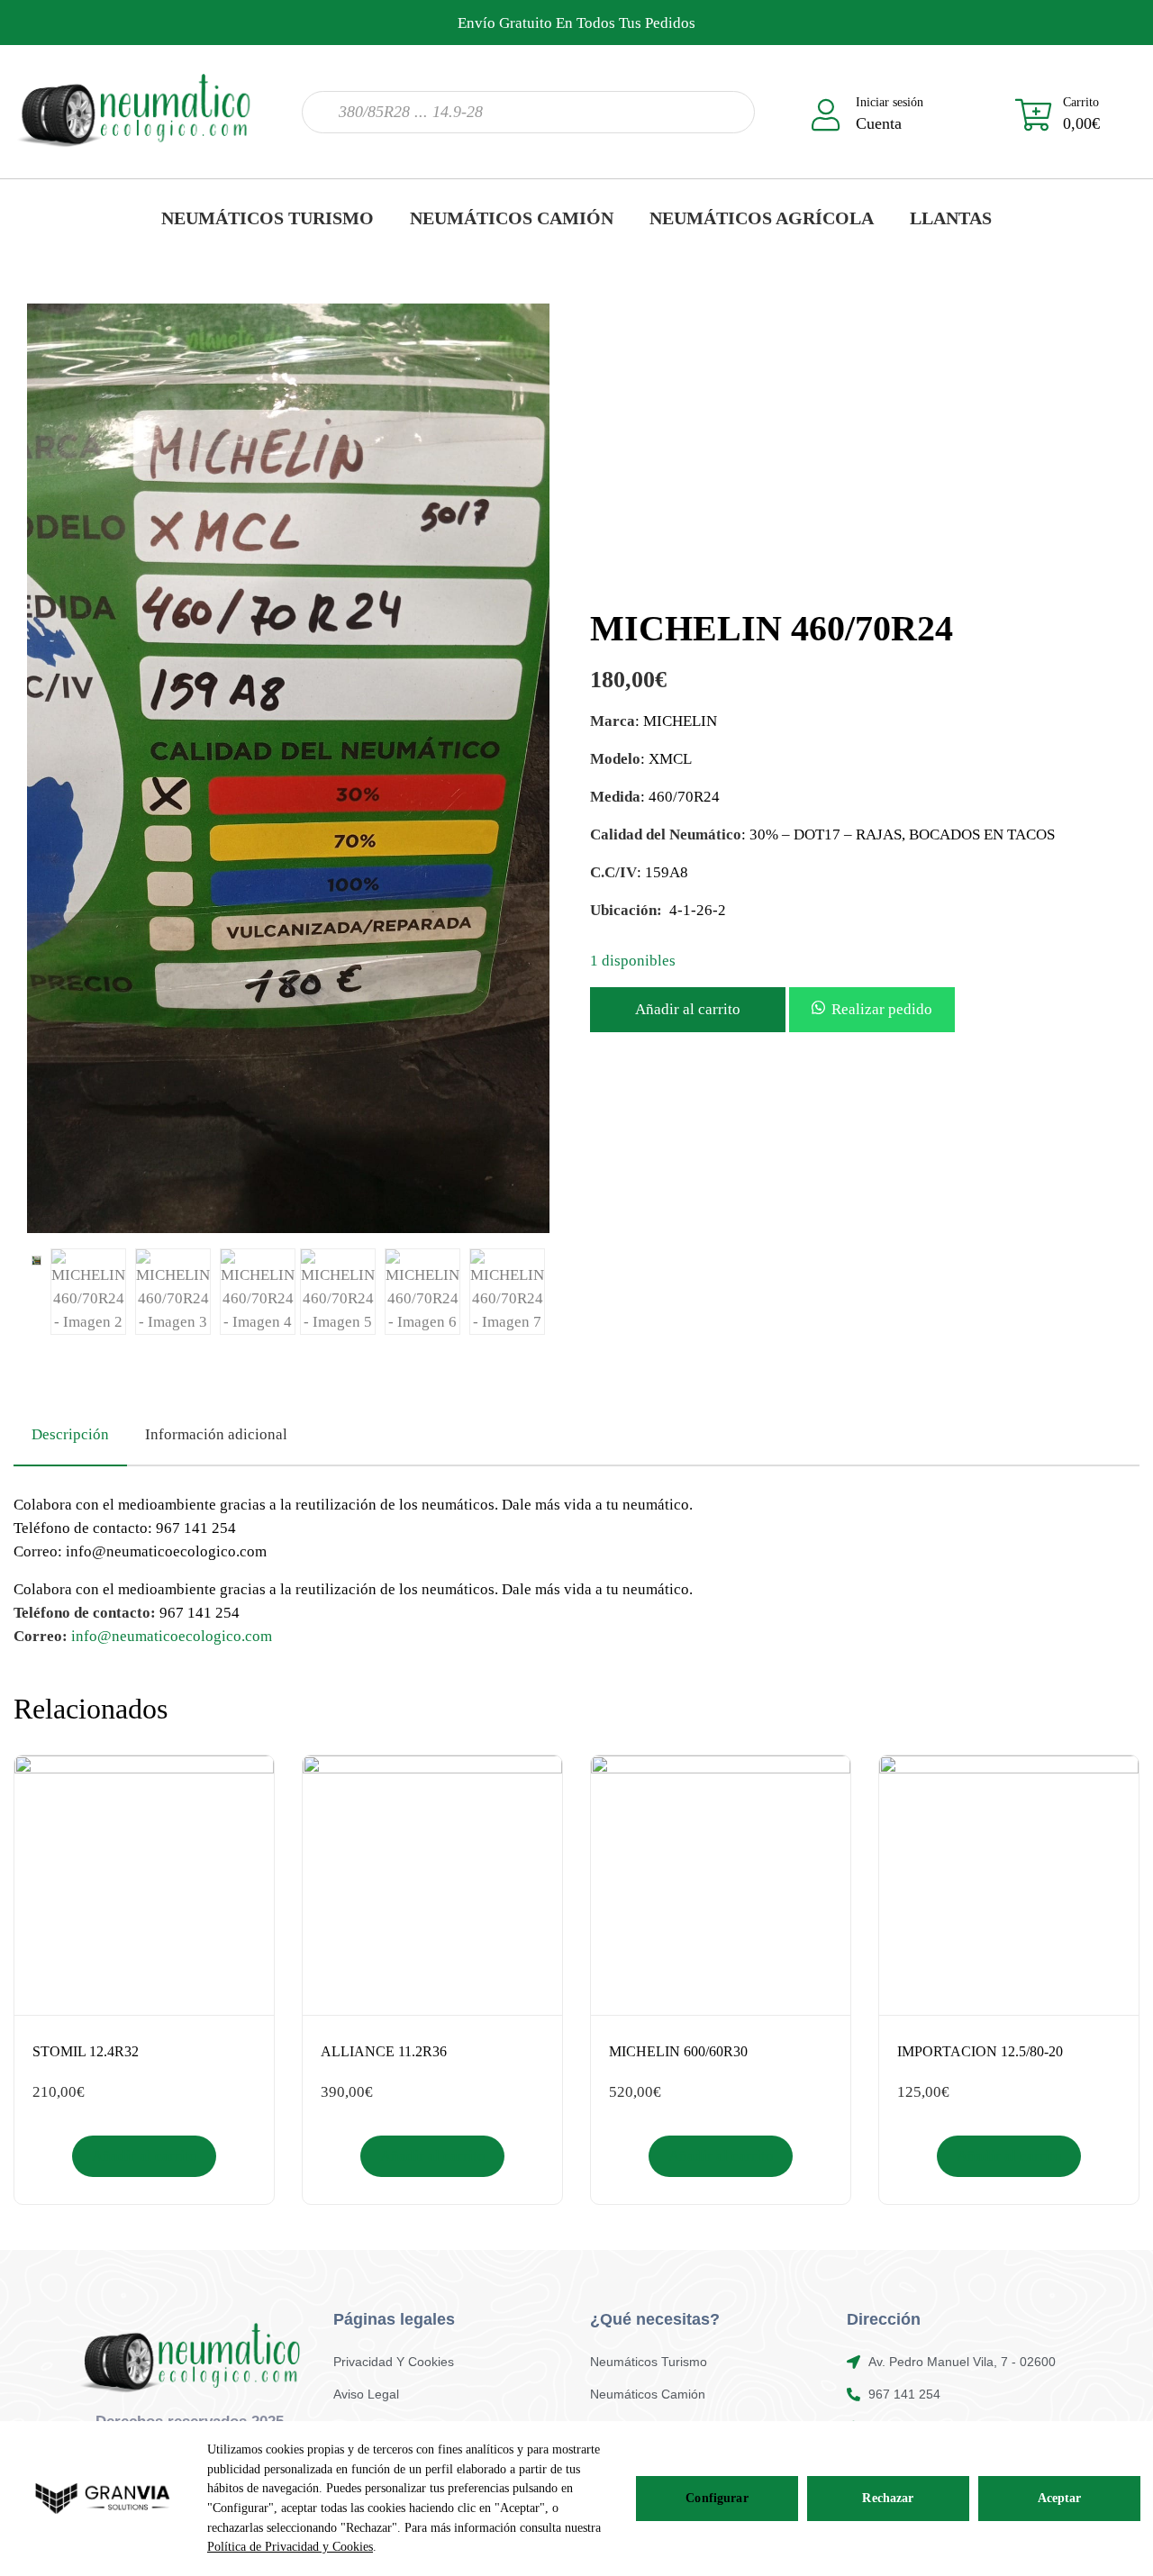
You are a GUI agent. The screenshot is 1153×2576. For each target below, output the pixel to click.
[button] (872, 1009)
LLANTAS (951, 218)
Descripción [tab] (70, 1434)
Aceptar (1060, 2498)
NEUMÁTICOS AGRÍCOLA (762, 218)
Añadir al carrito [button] (145, 2156)
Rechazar (888, 2498)
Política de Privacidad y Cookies (290, 2547)
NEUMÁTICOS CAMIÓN (512, 218)
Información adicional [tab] (216, 1434)
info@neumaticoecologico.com (172, 1636)
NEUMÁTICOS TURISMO (268, 218)
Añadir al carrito (688, 1009)
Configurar (717, 2498)
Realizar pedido (882, 1009)
